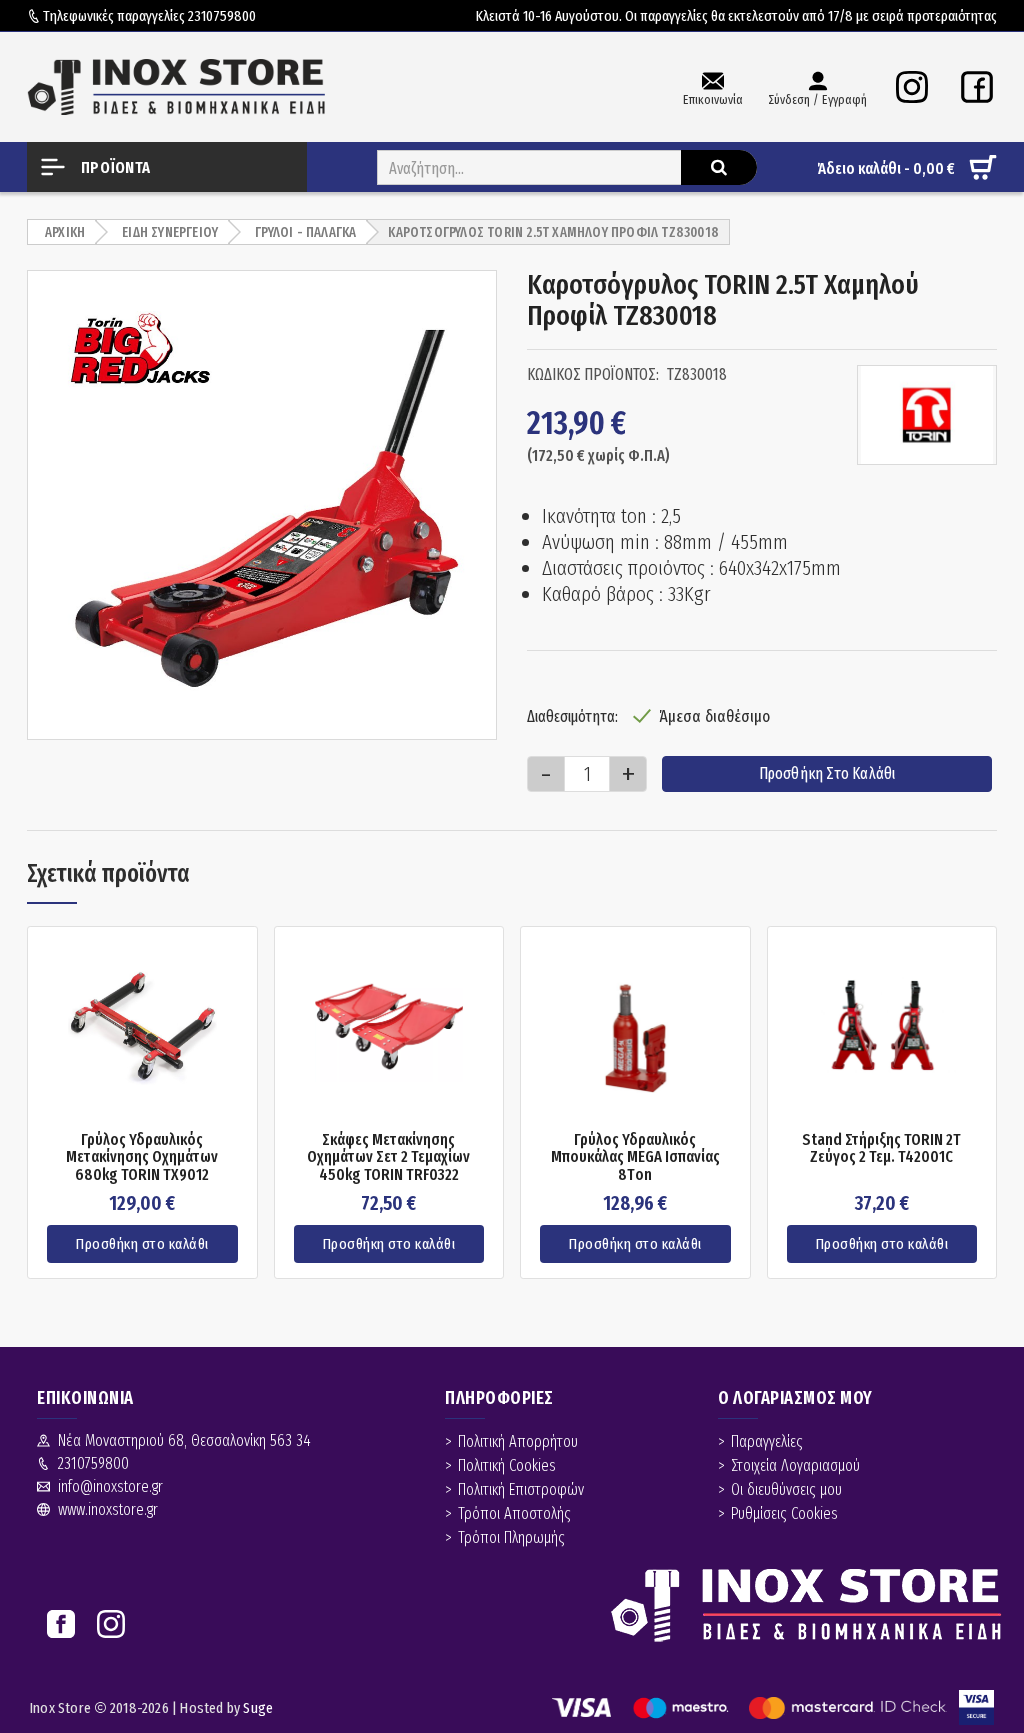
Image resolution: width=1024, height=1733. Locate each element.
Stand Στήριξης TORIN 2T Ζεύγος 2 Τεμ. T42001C (881, 1148)
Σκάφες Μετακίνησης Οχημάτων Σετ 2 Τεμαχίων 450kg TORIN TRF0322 (388, 1157)
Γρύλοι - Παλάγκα (305, 232)
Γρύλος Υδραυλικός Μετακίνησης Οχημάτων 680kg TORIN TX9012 (142, 1157)
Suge (258, 1708)
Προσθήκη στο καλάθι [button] (142, 1244)
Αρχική (65, 232)
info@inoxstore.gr (110, 1486)
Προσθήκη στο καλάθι (827, 773)
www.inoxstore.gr (108, 1509)
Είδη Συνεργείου (170, 232)
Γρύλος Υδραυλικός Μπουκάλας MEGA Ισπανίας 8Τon (635, 1157)
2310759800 (222, 16)
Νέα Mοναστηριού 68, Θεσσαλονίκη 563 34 (184, 1440)
